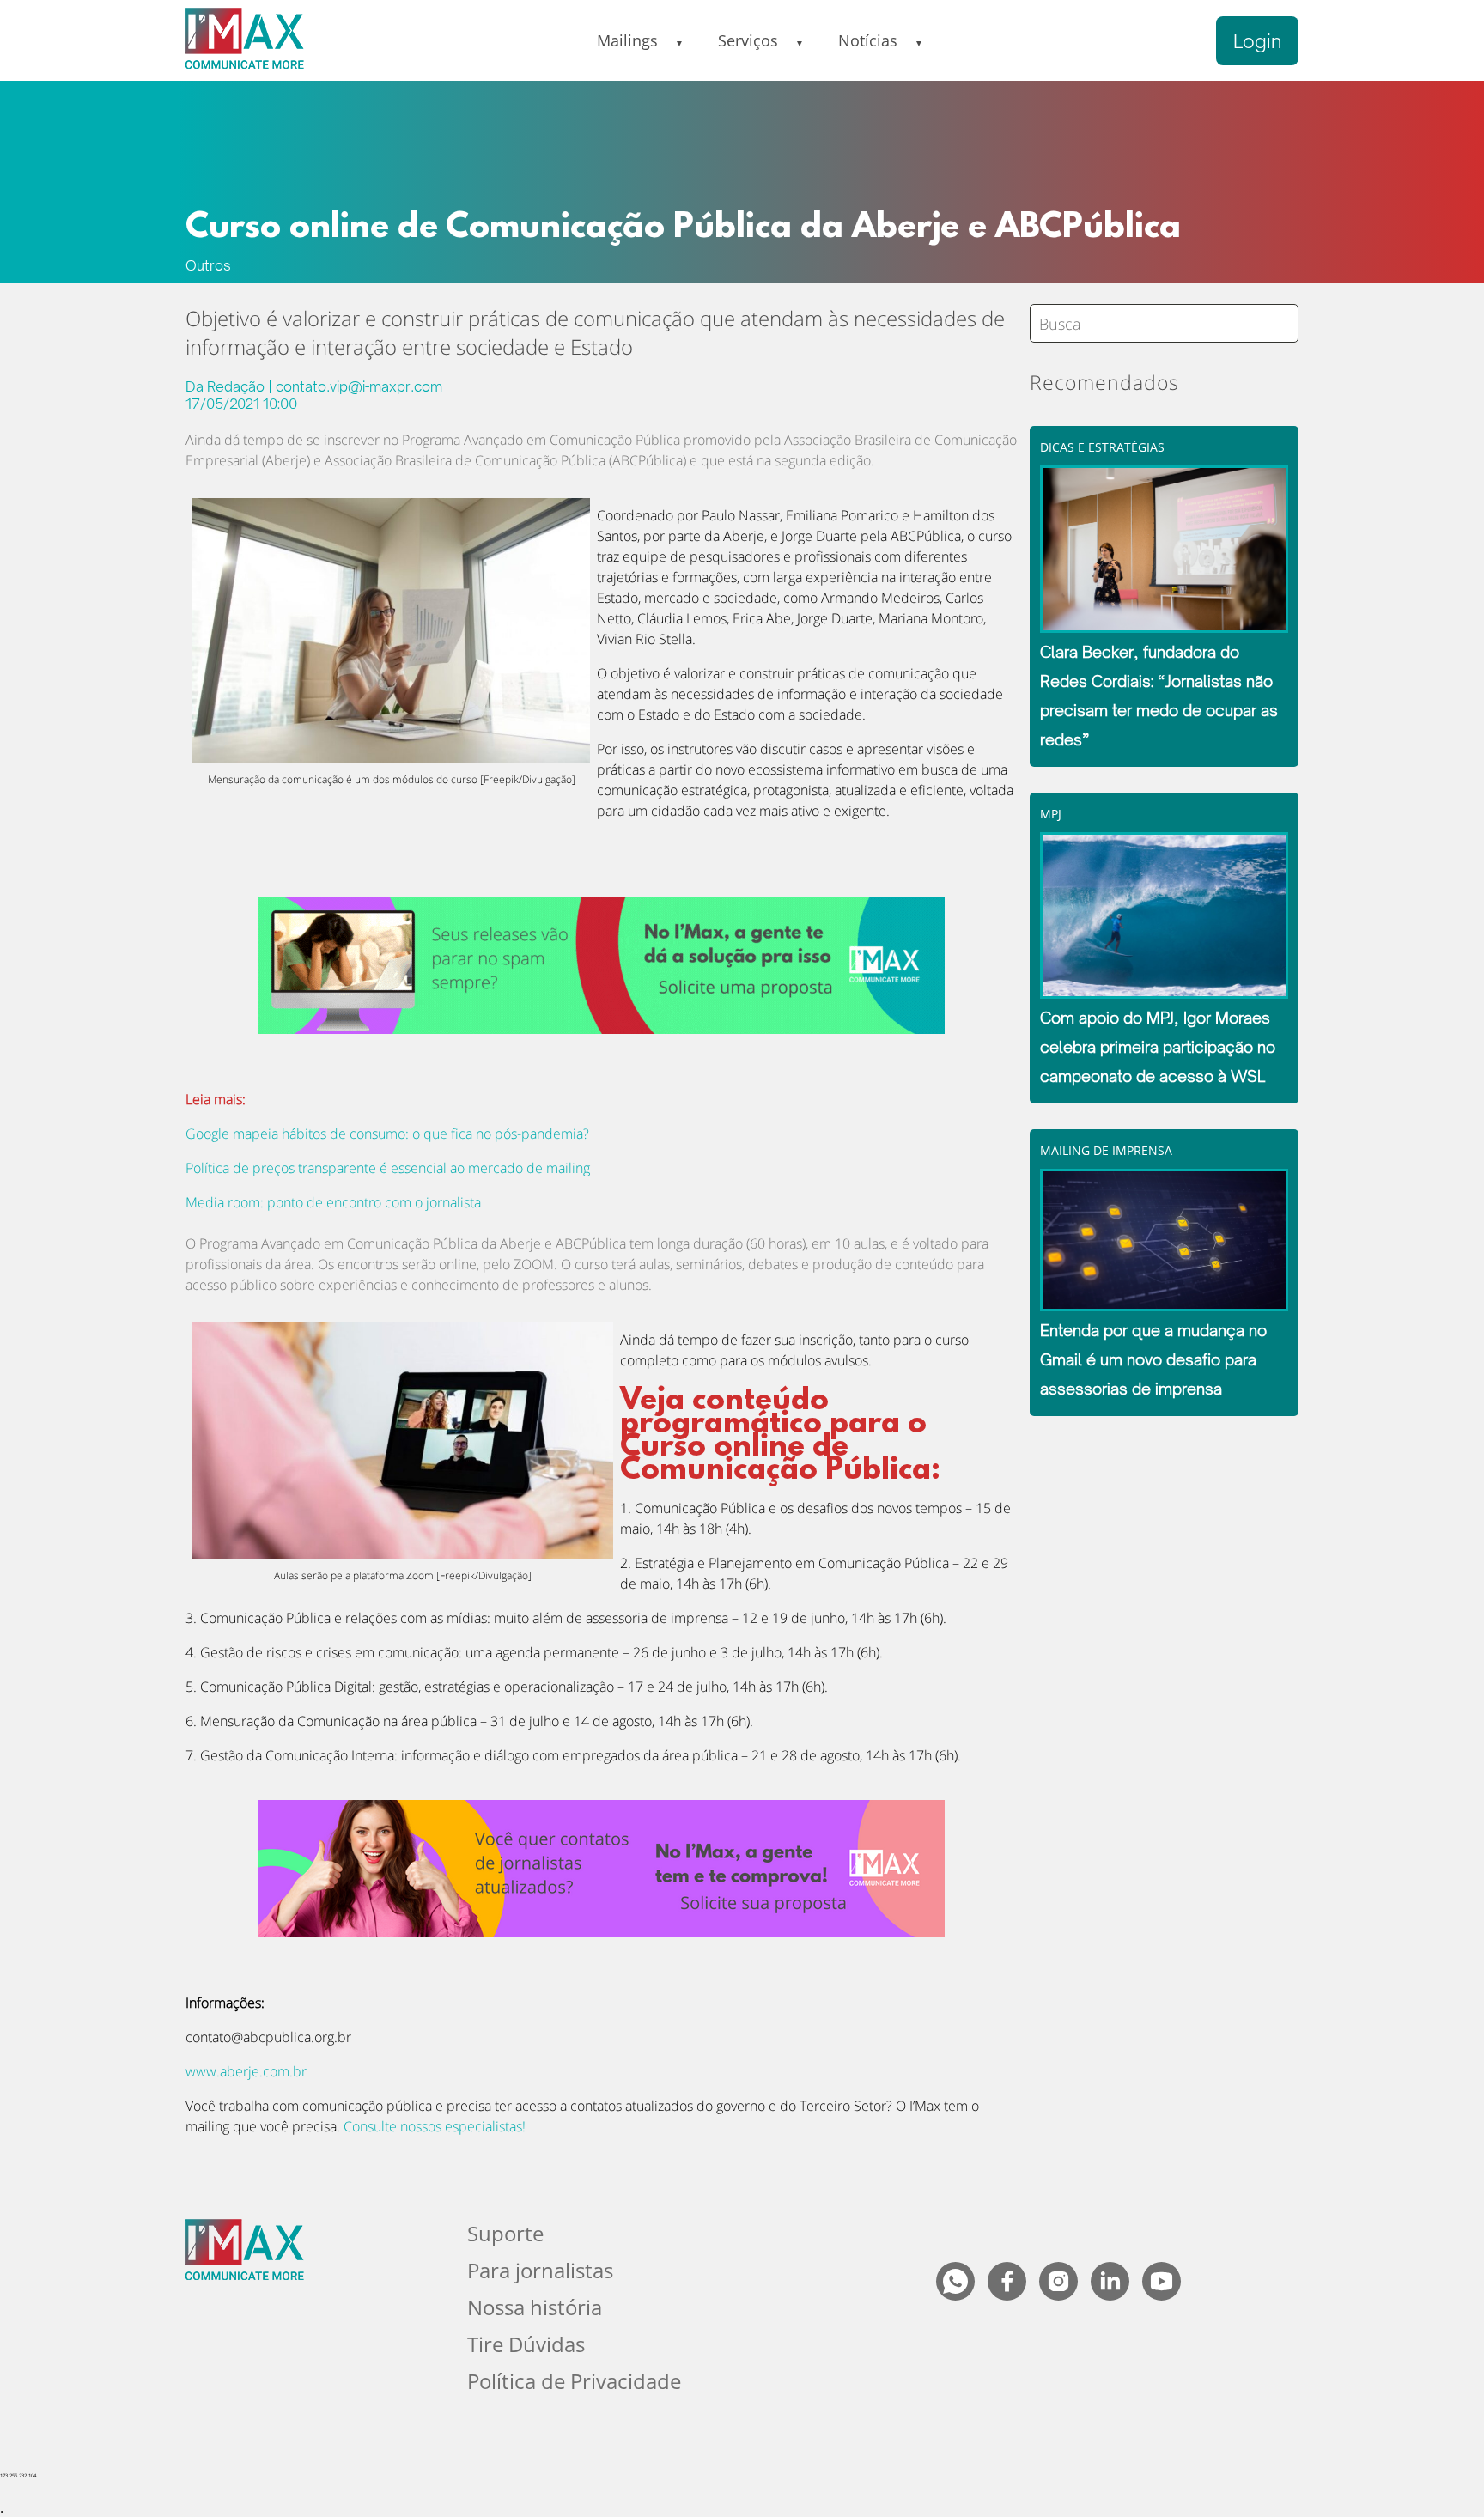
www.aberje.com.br (246, 2071)
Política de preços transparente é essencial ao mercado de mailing (388, 1168)
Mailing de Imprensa (1106, 1150)
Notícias (868, 40)
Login (1257, 41)
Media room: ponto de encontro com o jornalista (333, 1202)
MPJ (1051, 814)
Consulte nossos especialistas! (435, 2126)
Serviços (748, 40)
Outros (208, 265)
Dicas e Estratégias (1102, 447)
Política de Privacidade (574, 2381)
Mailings (627, 40)
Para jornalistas (540, 2270)
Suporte (505, 2233)
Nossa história (535, 2307)
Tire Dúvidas (526, 2344)
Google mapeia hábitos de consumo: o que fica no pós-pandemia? (387, 1134)
